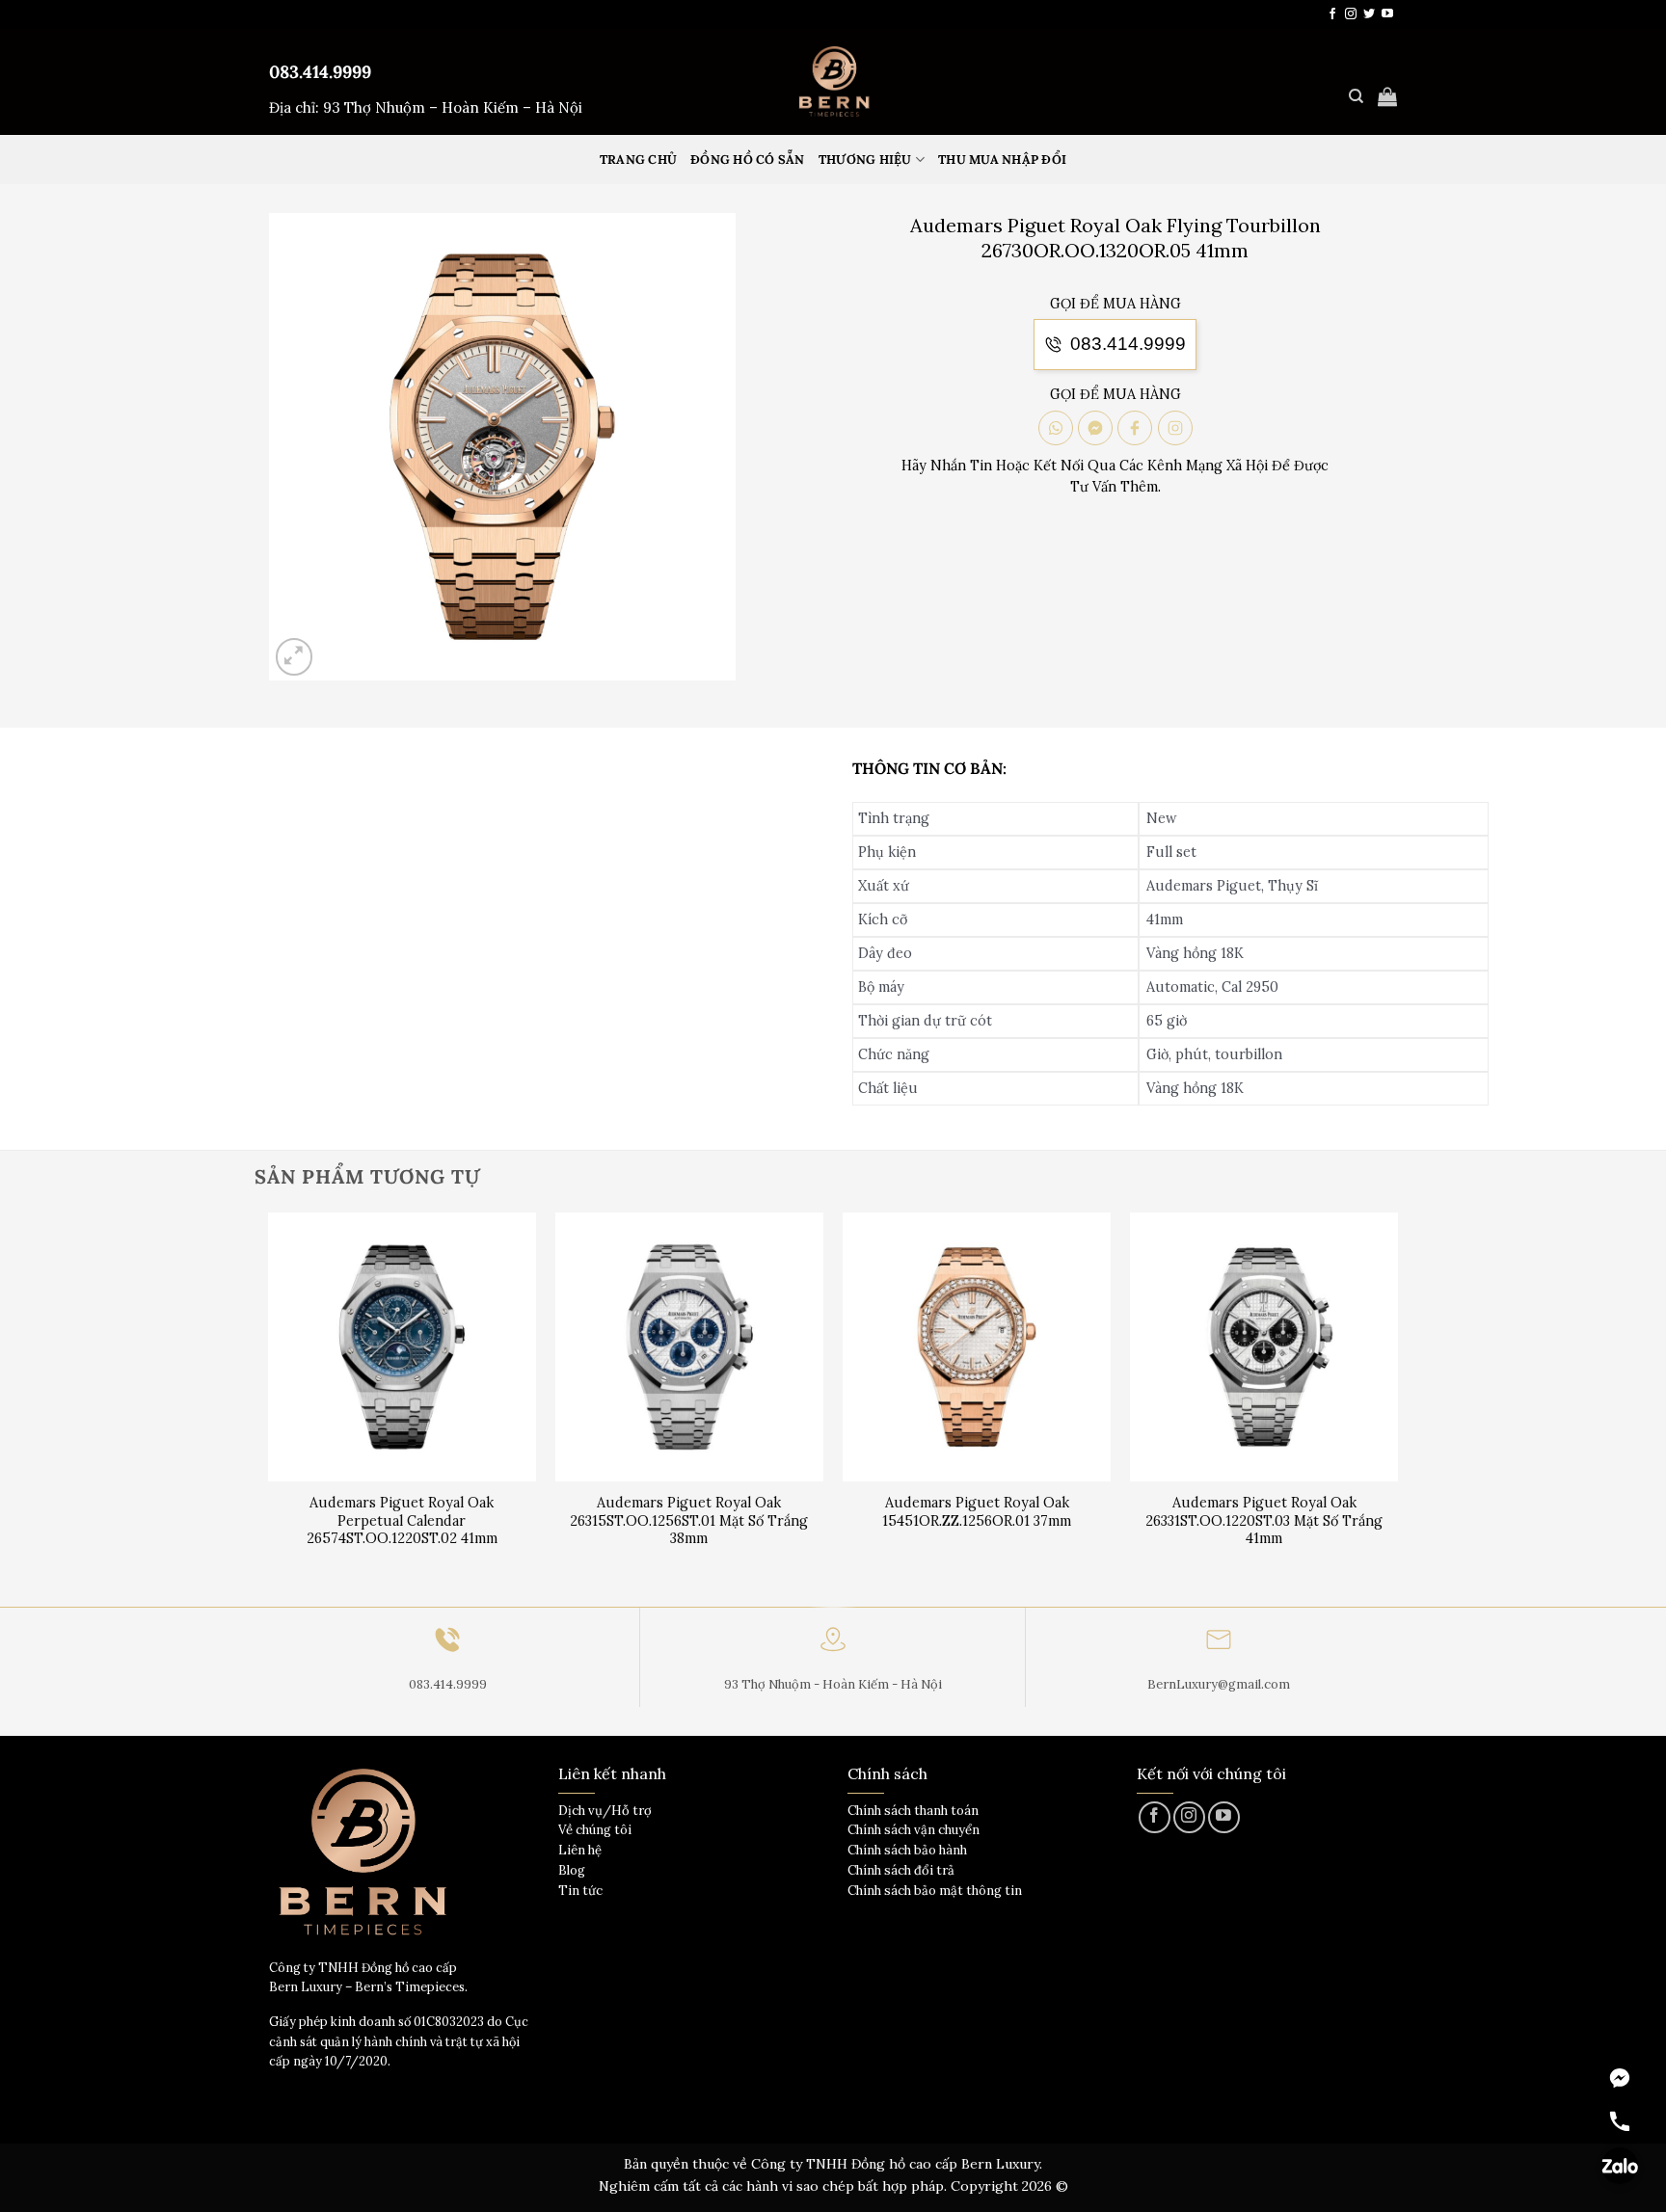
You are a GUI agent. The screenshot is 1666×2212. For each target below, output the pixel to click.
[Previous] (269, 1408)
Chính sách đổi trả (901, 1870)
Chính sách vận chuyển (914, 1830)
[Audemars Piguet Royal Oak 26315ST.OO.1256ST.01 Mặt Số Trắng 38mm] (690, 1347)
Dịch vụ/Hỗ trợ (605, 1811)
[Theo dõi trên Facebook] (1332, 14)
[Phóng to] (295, 657)
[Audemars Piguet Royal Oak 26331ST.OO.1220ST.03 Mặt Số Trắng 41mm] (1264, 1347)
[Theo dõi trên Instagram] (1351, 14)
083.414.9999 (320, 72)
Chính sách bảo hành (907, 1850)
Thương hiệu (865, 160)
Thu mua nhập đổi (1002, 160)
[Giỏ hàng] (1387, 96)
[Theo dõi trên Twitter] (1369, 14)
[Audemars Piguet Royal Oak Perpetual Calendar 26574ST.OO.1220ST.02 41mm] (403, 1347)
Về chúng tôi (595, 1830)
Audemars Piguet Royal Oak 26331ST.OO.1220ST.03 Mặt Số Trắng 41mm (1264, 1520)
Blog (572, 1870)
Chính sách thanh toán (913, 1811)
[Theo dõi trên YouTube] (1387, 14)
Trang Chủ (638, 160)
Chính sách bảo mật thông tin (935, 1891)
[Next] (1397, 1408)
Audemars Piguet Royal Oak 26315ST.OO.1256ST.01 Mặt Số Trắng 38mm (689, 1520)
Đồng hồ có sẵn (748, 160)
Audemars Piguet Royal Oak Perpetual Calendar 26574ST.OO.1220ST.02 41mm (402, 1520)
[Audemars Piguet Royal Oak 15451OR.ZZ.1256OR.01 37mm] (977, 1347)
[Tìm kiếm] (1356, 96)
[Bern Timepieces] (833, 82)
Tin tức (580, 1891)
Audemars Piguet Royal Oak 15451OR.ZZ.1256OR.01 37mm (977, 1512)
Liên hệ (580, 1850)
